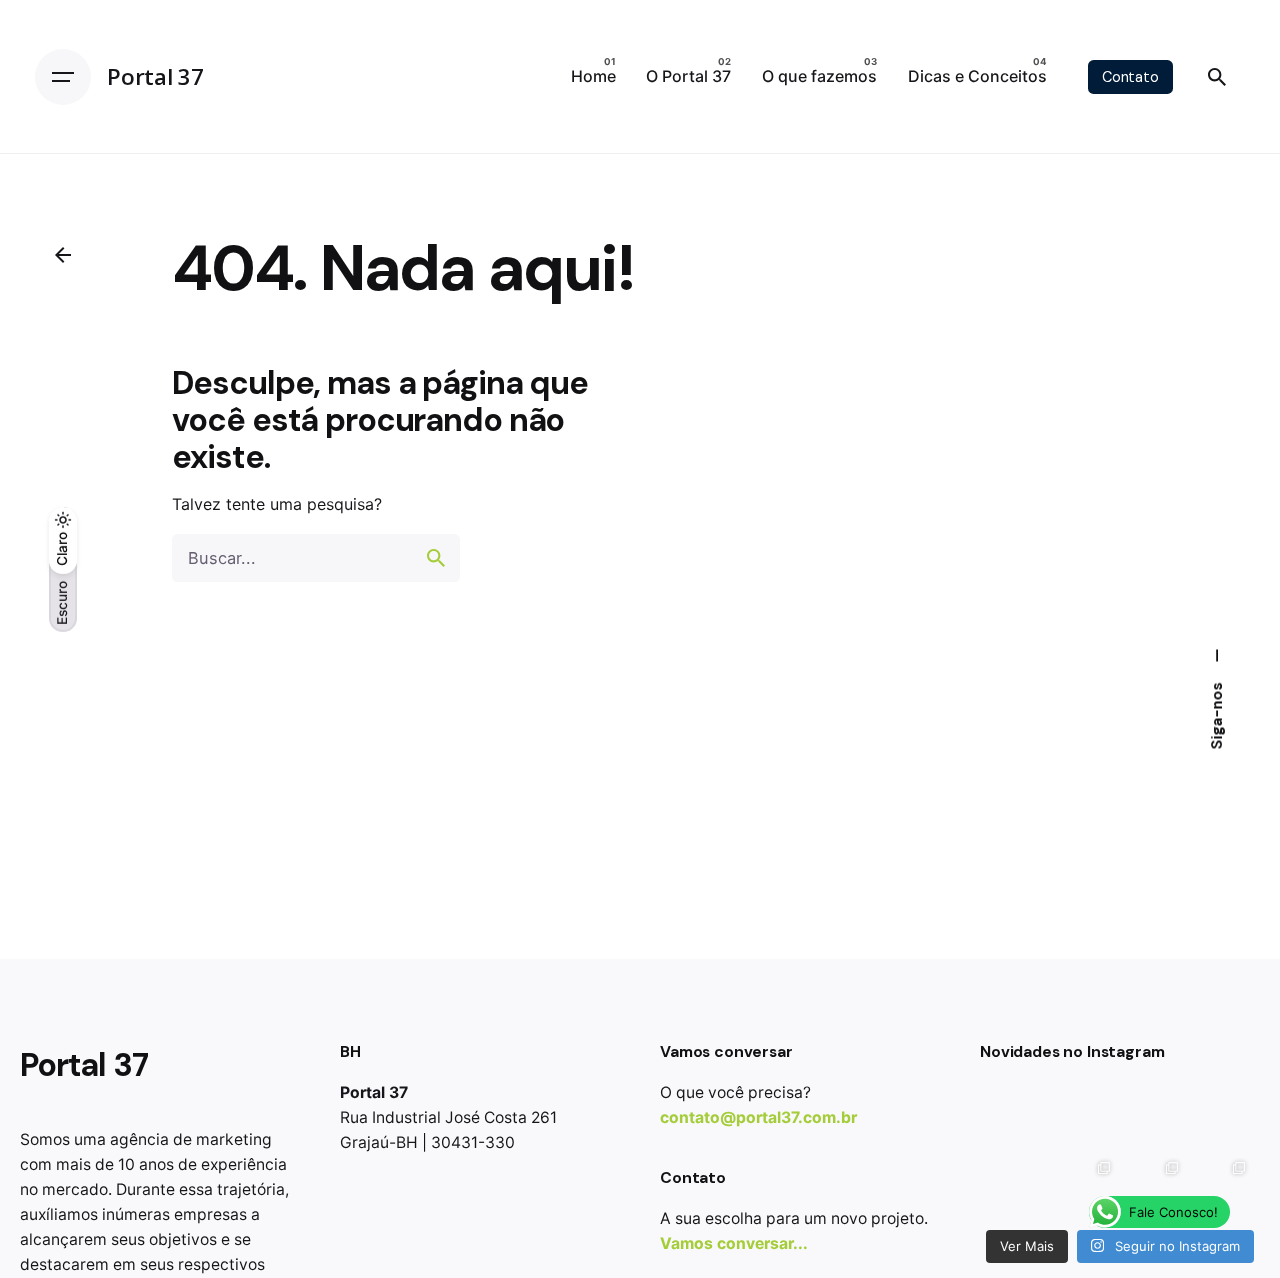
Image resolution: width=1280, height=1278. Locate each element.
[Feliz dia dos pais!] (1019, 1119)
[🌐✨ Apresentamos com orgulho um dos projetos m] (1087, 1186)
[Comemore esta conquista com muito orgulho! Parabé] (1222, 1119)
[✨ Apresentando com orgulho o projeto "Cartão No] (1154, 1186)
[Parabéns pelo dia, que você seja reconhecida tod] (1019, 1186)
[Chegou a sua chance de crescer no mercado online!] (1087, 1119)
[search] (436, 558)
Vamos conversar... (734, 1243)
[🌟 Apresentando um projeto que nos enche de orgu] (1222, 1186)
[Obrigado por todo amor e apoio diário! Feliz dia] (1154, 1119)
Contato (1130, 77)
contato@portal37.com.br (758, 1117)
